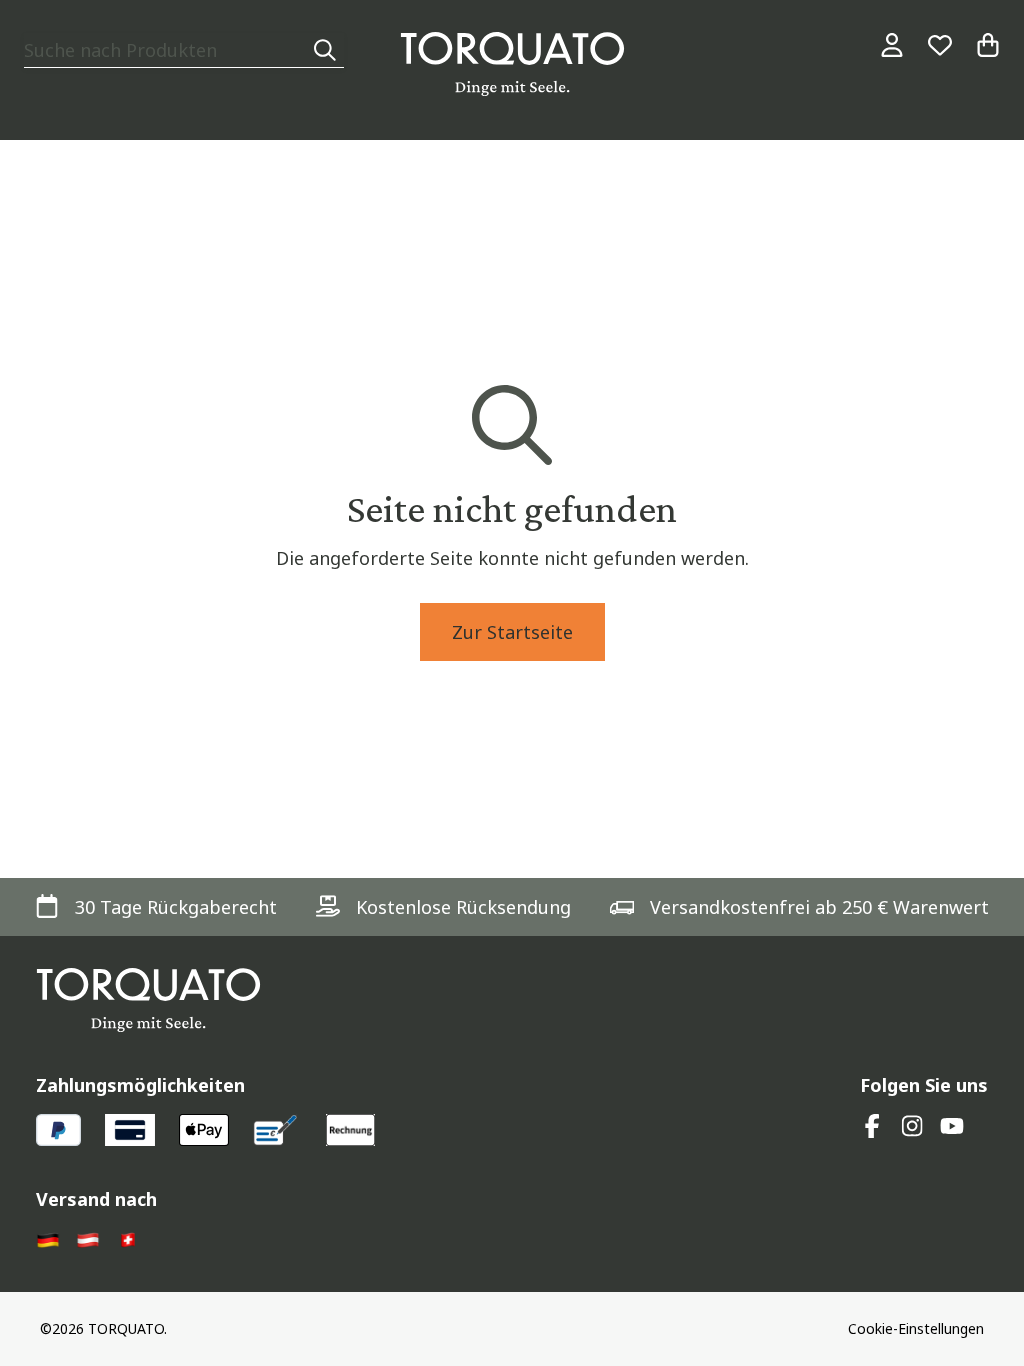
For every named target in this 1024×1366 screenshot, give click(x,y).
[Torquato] (512, 64)
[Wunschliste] (940, 45)
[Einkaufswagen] (988, 45)
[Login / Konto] (892, 45)
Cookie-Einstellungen (916, 1328)
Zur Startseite (512, 632)
